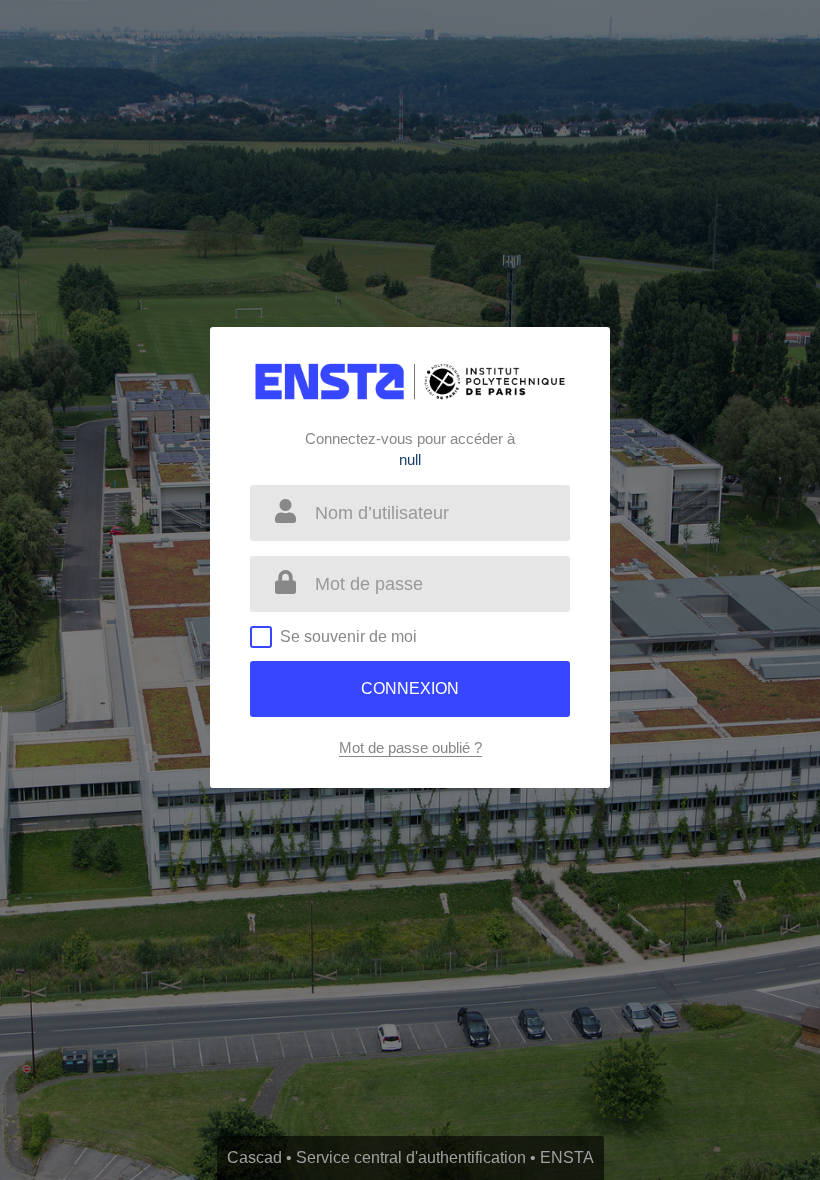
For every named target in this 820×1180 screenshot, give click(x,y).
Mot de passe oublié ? (410, 747)
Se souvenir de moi (348, 636)
